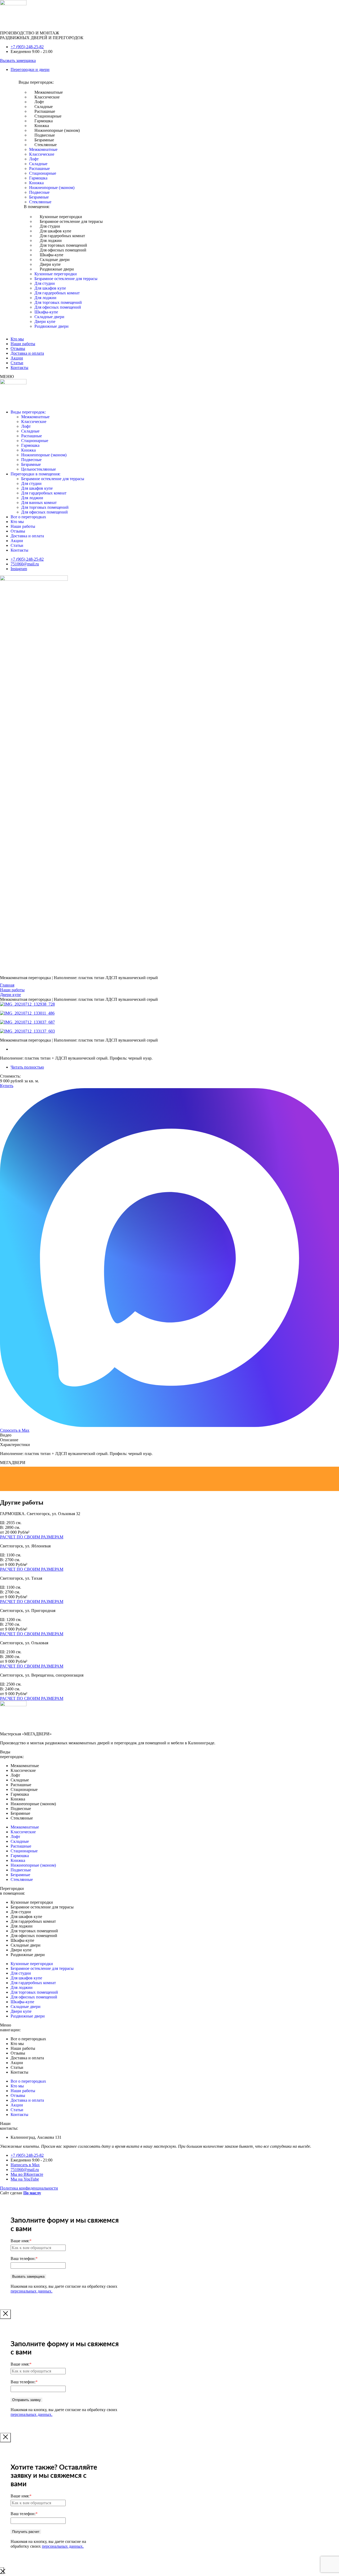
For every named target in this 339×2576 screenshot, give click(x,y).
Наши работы (23, 526)
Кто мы (17, 522)
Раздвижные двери (57, 269)
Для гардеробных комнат (62, 236)
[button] (175, 70)
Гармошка (44, 121)
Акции (17, 541)
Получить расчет (26, 2532)
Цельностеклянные (39, 469)
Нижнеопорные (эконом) (57, 130)
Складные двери (55, 260)
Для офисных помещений (63, 250)
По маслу (32, 2193)
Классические (47, 97)
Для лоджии (51, 240)
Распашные (45, 111)
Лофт (39, 102)
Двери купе (50, 264)
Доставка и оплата (27, 536)
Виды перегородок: (28, 412)
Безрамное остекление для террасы (71, 221)
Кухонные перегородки (61, 217)
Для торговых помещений (63, 245)
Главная (7, 985)
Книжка (42, 126)
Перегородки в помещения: (35, 474)
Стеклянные (46, 145)
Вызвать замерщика (28, 2276)
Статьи (17, 545)
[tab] (169, 1435)
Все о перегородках (28, 517)
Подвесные (45, 135)
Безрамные (44, 140)
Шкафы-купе (52, 255)
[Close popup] (5, 2314)
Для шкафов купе (55, 231)
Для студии (50, 226)
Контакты (19, 550)
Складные (44, 107)
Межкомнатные (49, 92)
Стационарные (48, 116)
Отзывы (18, 531)
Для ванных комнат (39, 503)
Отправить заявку (26, 2400)
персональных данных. (32, 2291)
